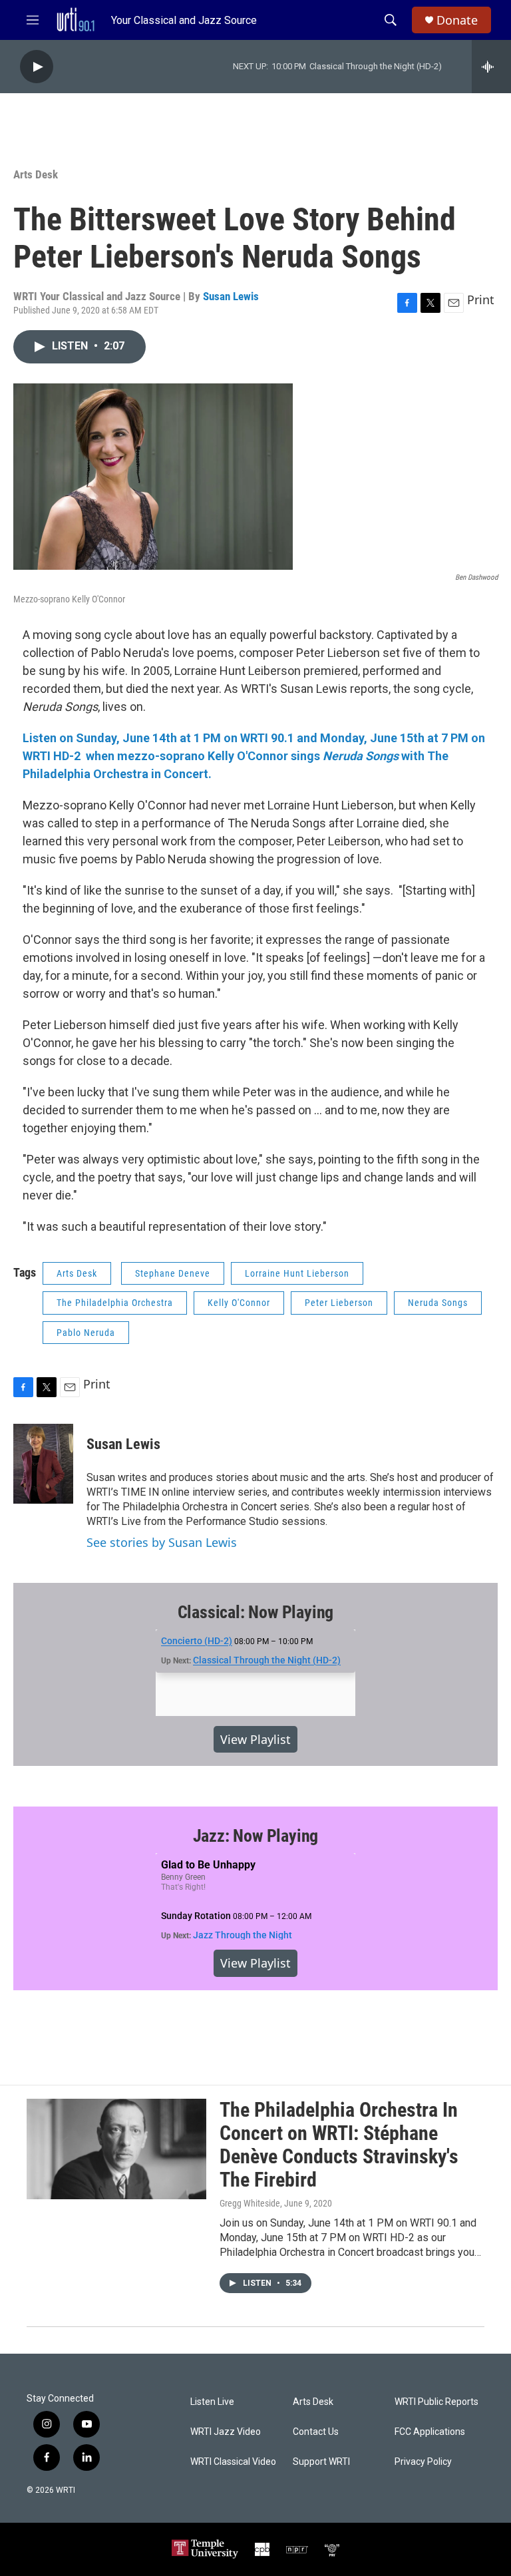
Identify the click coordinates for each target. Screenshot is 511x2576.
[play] (37, 67)
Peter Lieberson (339, 1303)
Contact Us (316, 2432)
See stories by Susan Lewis (162, 1542)
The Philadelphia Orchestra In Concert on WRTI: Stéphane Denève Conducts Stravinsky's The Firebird (339, 2144)
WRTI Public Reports (436, 2402)
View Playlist (255, 1739)
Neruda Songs (438, 1303)
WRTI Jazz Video (226, 2432)
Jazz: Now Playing (256, 1836)
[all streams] (491, 67)
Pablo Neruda (86, 1333)
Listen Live (212, 2402)
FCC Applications (430, 2432)
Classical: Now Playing (256, 1612)
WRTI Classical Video (233, 2462)
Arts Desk (36, 174)
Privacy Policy (423, 2462)
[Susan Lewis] (43, 1464)
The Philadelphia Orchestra (115, 1303)
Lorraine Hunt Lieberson (297, 1273)
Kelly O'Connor (239, 1303)
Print (481, 300)
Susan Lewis (231, 296)
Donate (457, 20)
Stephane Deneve (173, 1273)
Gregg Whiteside (250, 2203)
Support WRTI (321, 2462)
